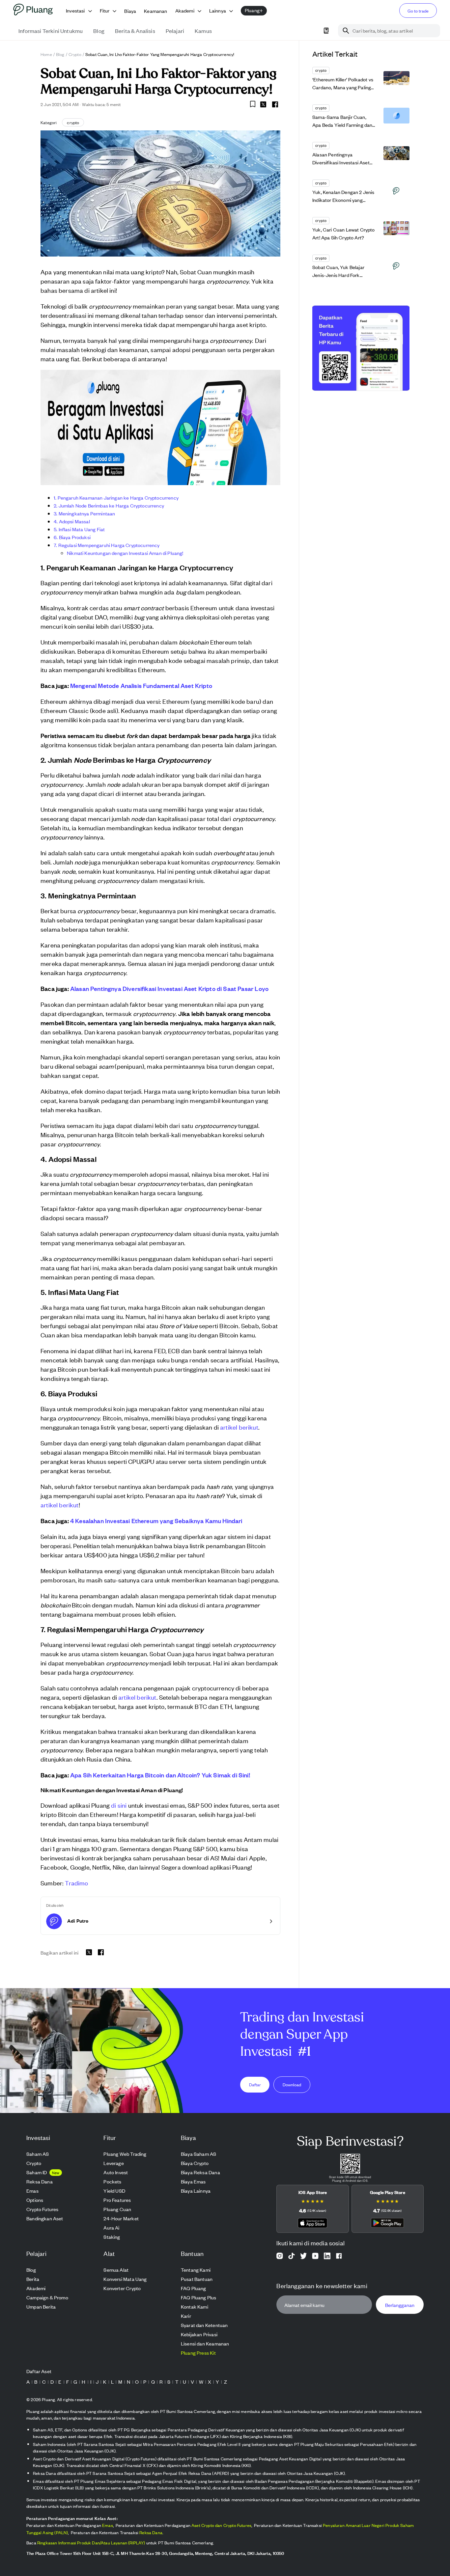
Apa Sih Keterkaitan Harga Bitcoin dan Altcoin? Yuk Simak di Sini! (160, 1775)
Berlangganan (400, 2304)
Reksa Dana (151, 2532)
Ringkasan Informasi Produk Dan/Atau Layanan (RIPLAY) (91, 2543)
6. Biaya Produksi (72, 537)
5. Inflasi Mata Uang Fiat (79, 529)
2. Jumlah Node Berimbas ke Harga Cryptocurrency (109, 505)
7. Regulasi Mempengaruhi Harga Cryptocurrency (107, 545)
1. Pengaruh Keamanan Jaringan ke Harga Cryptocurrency (116, 497)
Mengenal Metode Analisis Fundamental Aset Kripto (141, 685)
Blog (60, 54)
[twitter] (263, 105)
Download (292, 2084)
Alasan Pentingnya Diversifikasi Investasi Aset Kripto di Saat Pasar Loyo (169, 988)
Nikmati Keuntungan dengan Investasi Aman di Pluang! (125, 553)
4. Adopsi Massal (72, 521)
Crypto (75, 54)
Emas (108, 2525)
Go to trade (418, 11)
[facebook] (275, 104)
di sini (119, 1805)
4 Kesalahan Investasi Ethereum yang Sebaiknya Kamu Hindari (156, 1521)
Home (46, 54)
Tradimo (76, 1883)
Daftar (255, 2084)
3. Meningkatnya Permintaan (84, 513)
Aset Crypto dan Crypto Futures (221, 2525)
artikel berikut (239, 1427)
